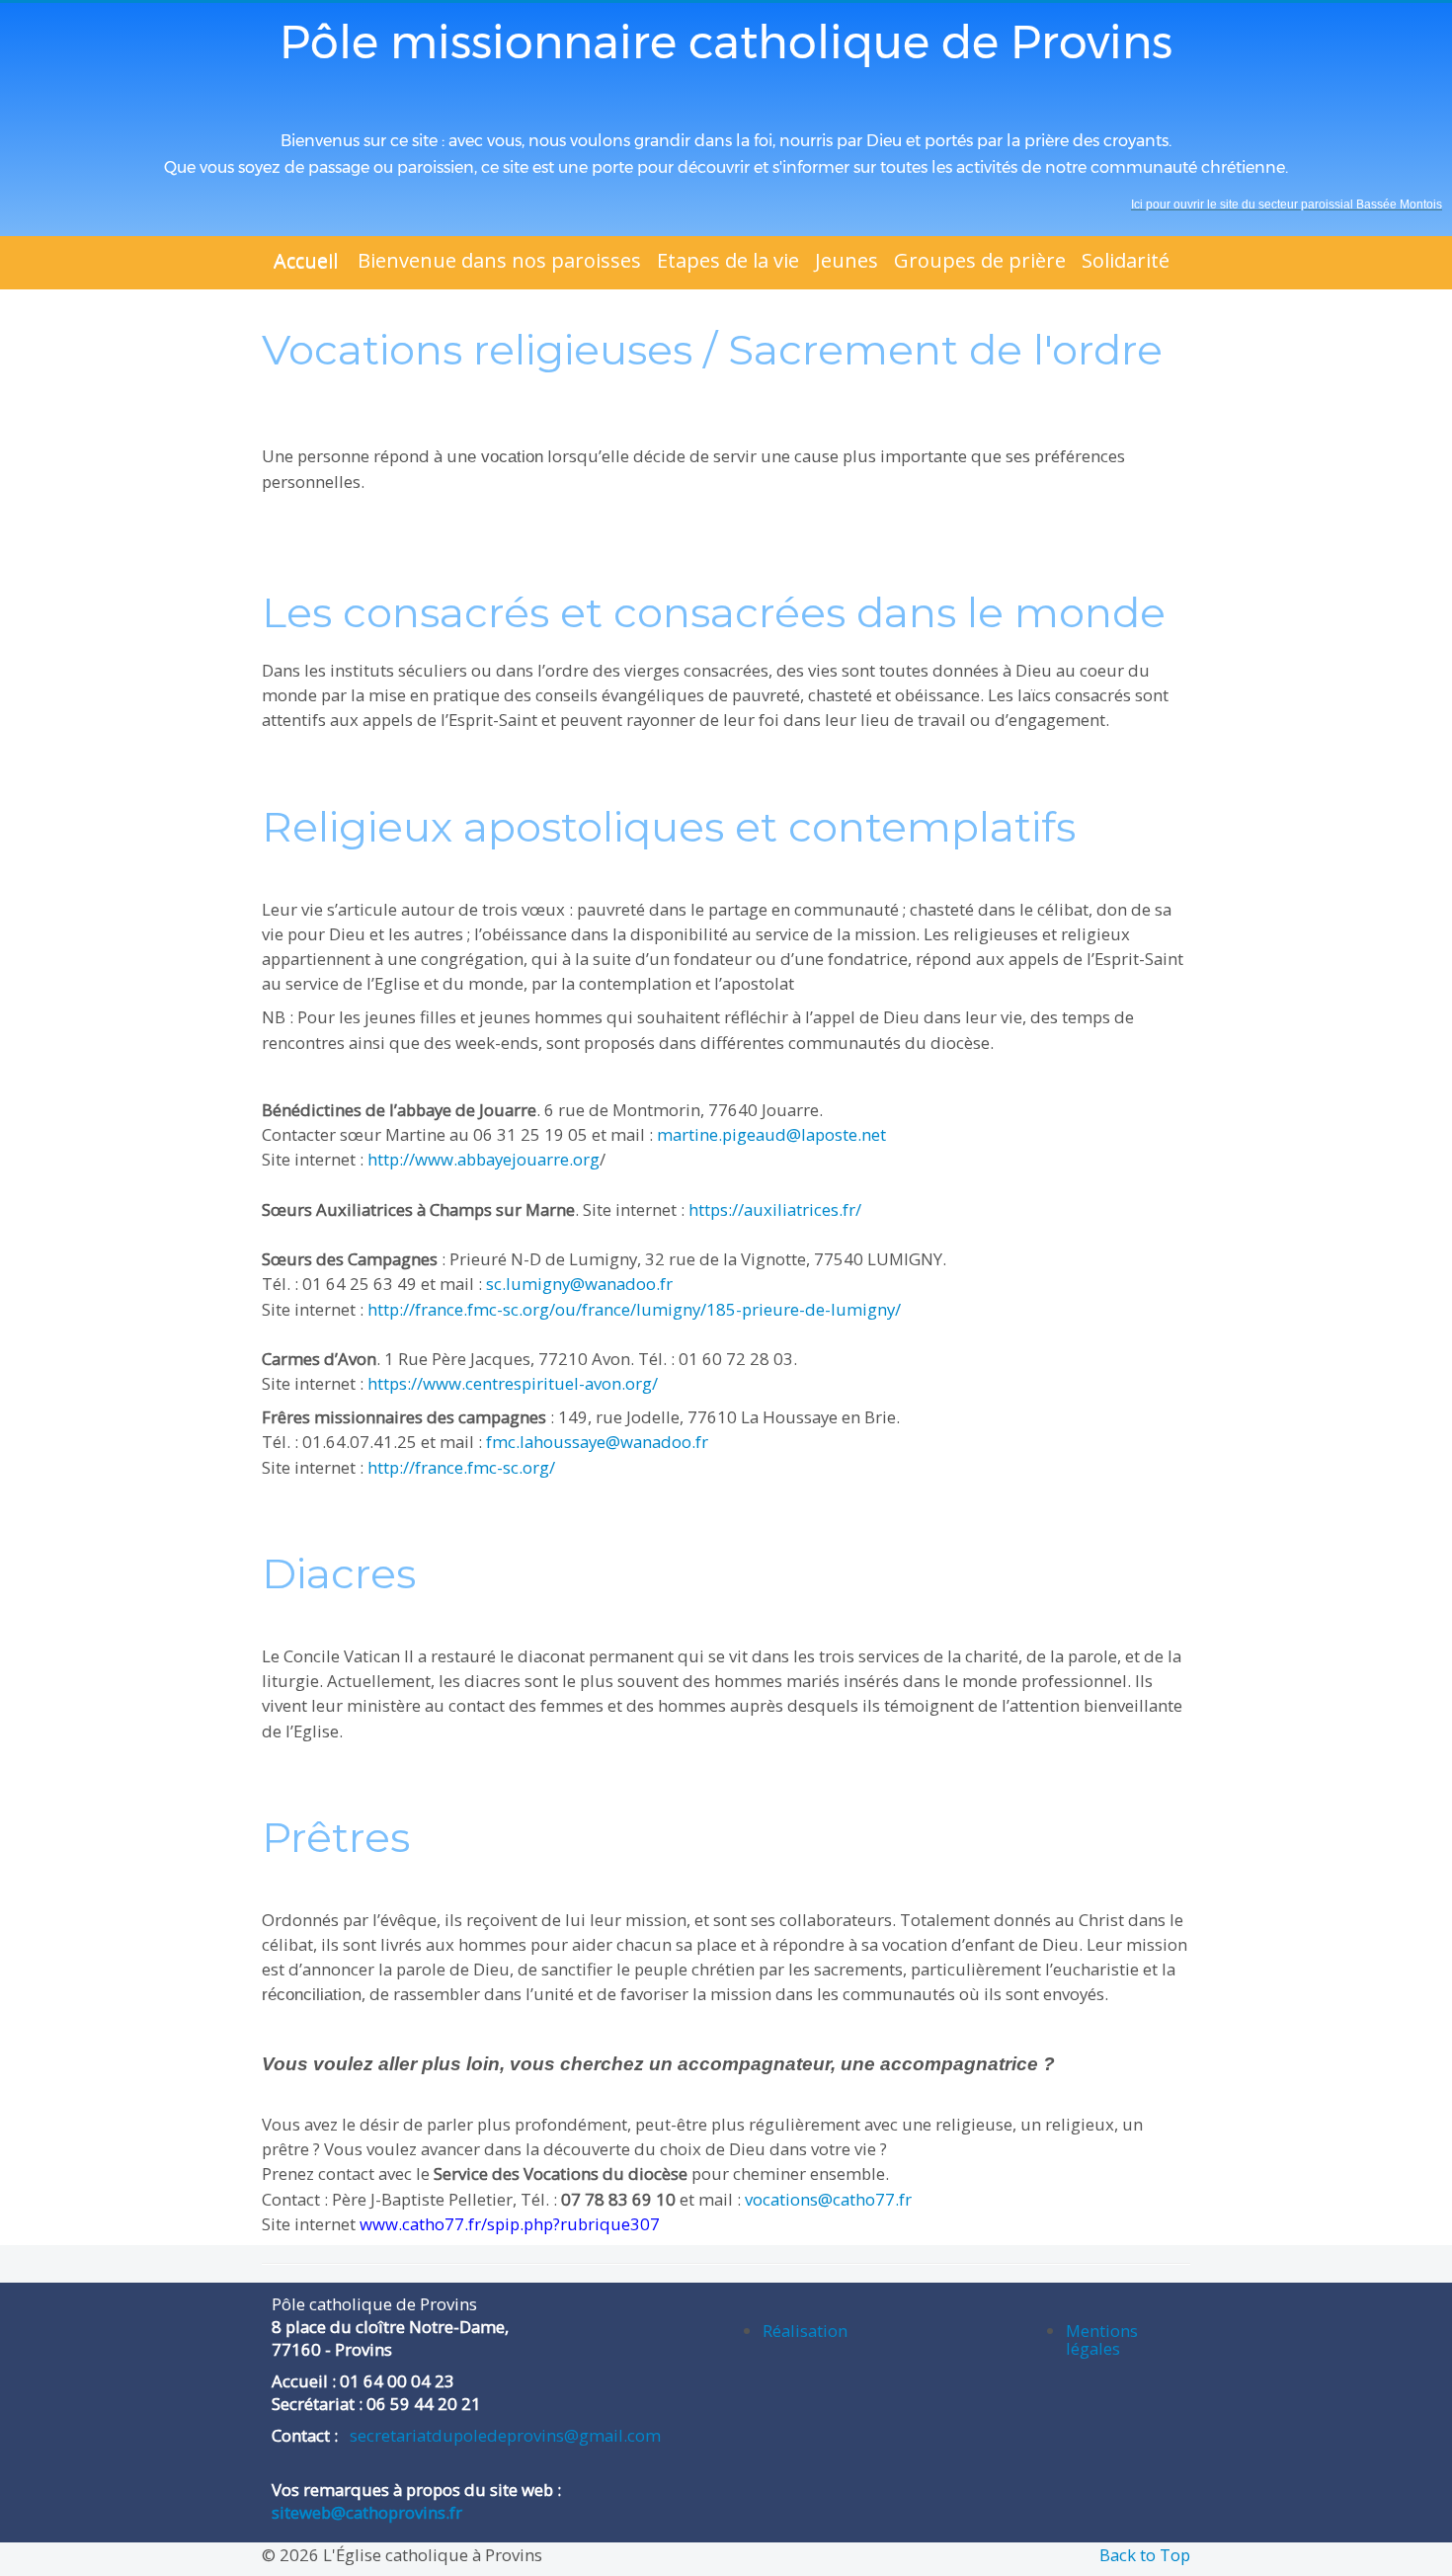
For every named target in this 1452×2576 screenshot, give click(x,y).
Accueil (306, 260)
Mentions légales (1102, 2339)
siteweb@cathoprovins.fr (367, 2512)
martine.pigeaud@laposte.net (771, 1134)
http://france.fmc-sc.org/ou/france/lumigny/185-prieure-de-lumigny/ (634, 1309)
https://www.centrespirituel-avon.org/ (513, 1383)
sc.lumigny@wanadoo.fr (579, 1284)
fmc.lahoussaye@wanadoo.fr (597, 1442)
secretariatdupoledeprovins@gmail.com (503, 2435)
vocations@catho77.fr (828, 2199)
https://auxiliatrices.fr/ (775, 1209)
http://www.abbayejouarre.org (484, 1159)
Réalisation (805, 2331)
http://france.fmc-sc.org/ (461, 1467)
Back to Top (1145, 2555)
